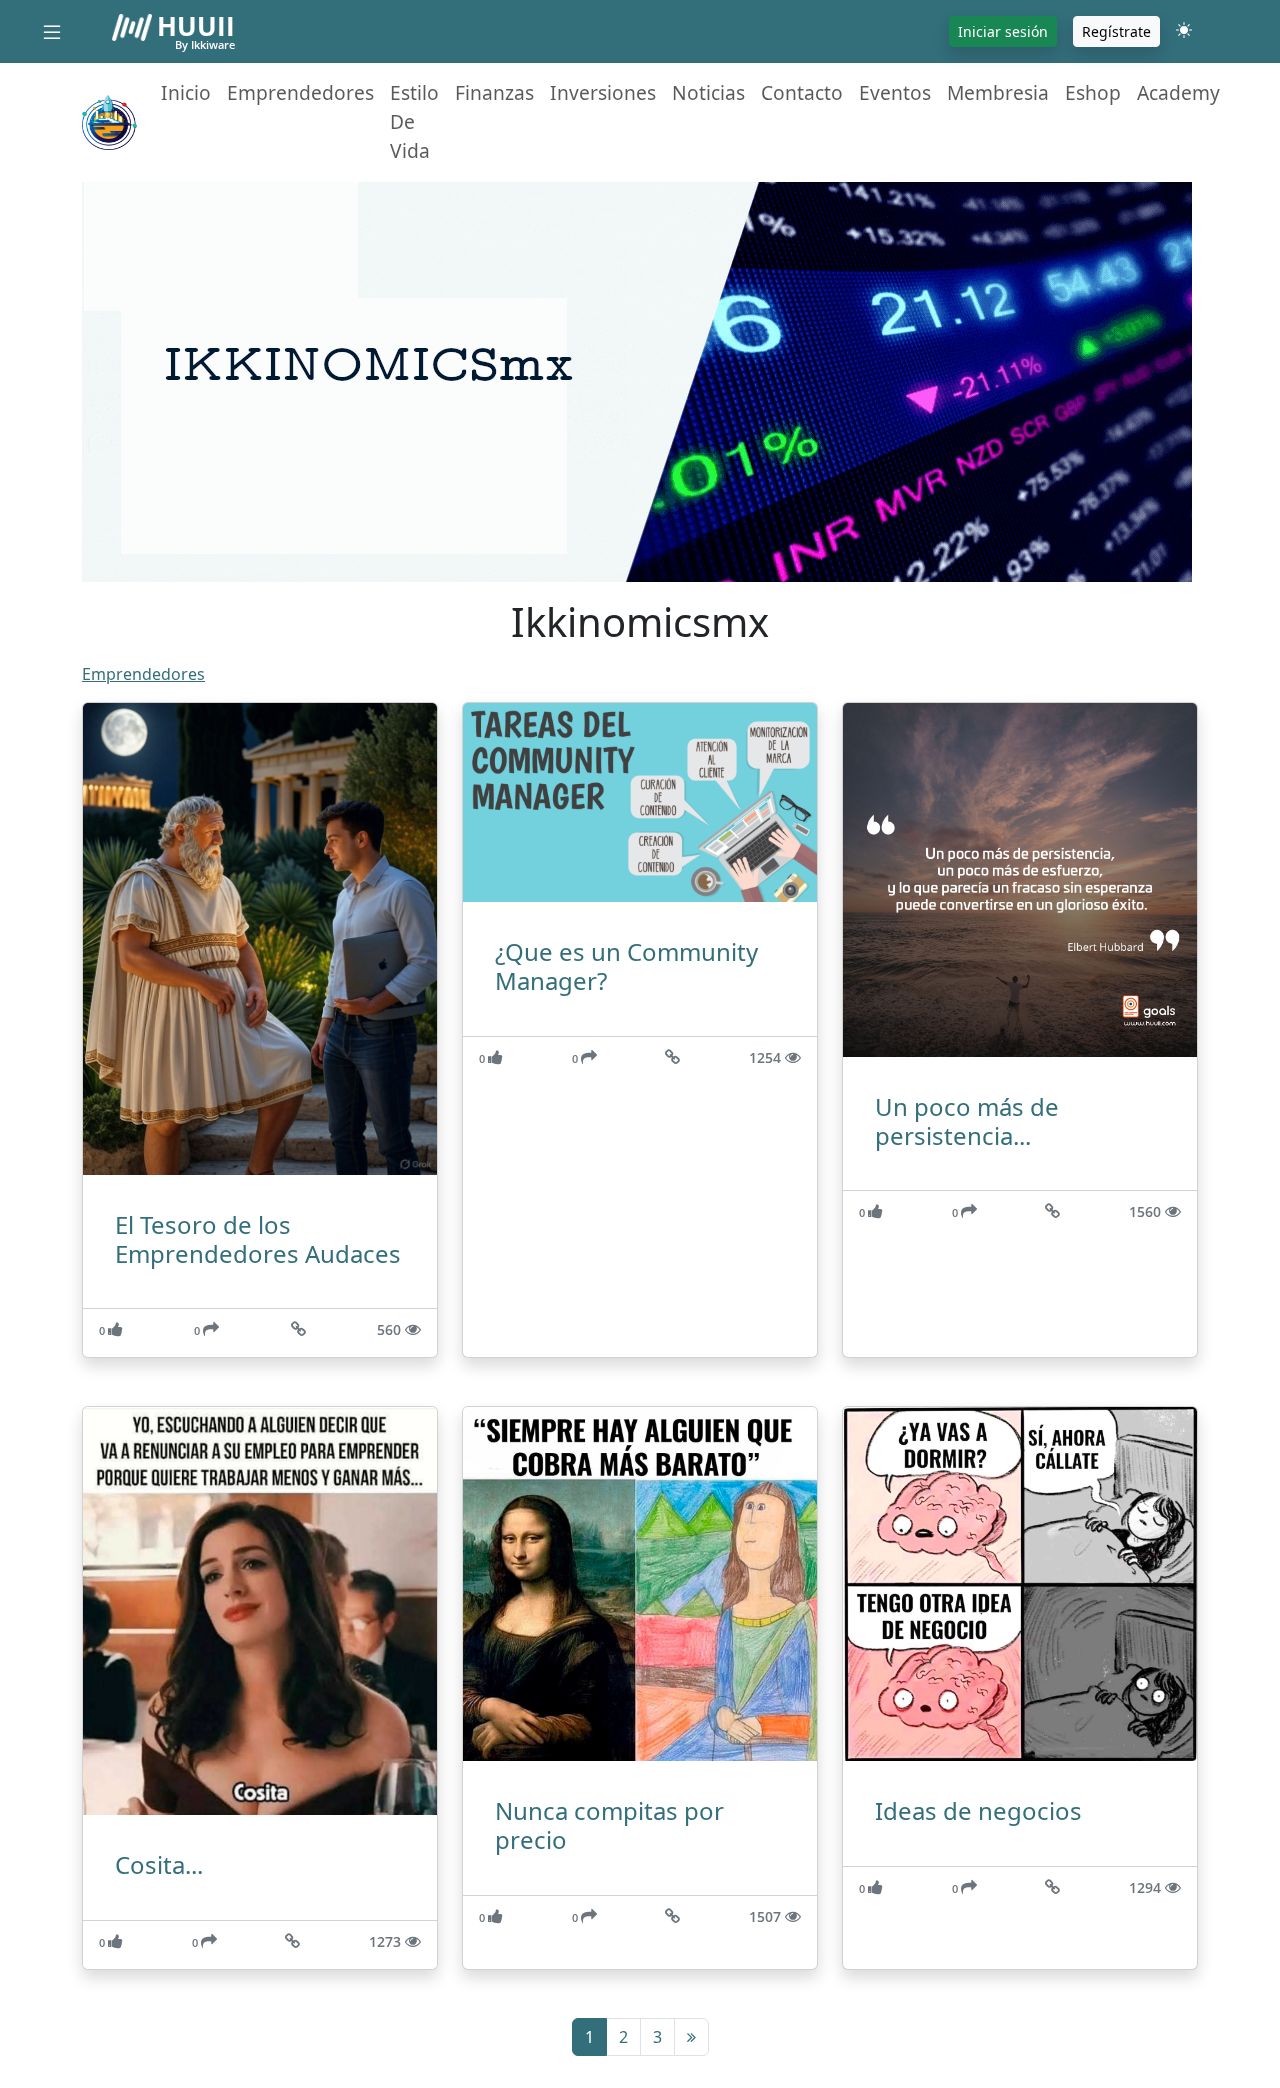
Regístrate (1116, 31)
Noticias (708, 92)
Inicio (186, 92)
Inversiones (603, 92)
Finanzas (494, 92)
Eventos (895, 92)
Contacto (802, 92)
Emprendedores (300, 92)
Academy (1178, 92)
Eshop (1093, 92)
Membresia (998, 92)
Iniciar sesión (1003, 31)
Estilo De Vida (414, 121)
